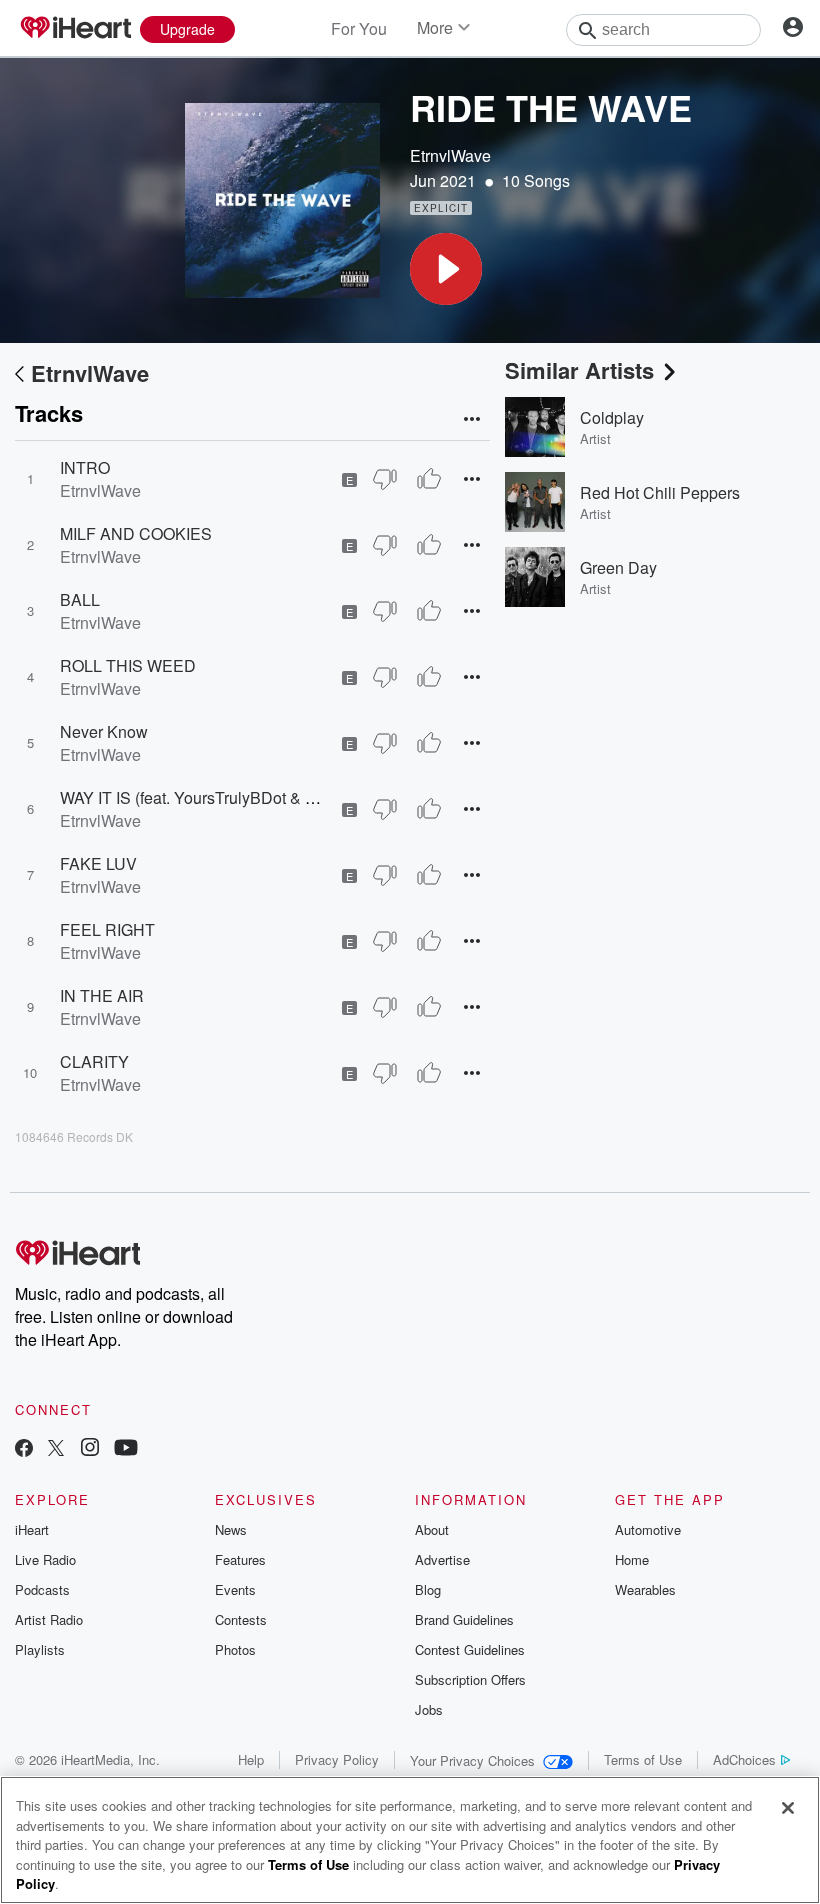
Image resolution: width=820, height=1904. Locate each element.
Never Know (104, 731)
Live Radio (45, 1559)
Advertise (442, 1559)
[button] (446, 269)
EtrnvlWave (450, 155)
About (432, 1529)
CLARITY (94, 1061)
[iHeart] (75, 29)
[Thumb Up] (429, 479)
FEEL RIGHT (107, 929)
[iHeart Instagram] (90, 1449)
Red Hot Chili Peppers (660, 492)
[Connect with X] (56, 1449)
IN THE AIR (102, 995)
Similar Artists (579, 370)
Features (240, 1559)
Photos (235, 1649)
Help (251, 1759)
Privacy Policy (337, 1759)
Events (235, 1589)
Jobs (429, 1709)
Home (632, 1559)
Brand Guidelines (464, 1619)
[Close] (788, 1808)
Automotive (648, 1529)
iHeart (32, 1529)
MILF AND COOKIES (136, 533)
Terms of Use (643, 1759)
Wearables (645, 1589)
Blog (428, 1589)
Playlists (40, 1649)
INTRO (85, 467)
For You (359, 28)
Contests (241, 1619)
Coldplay (612, 417)
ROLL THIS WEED (128, 665)
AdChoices (744, 1759)
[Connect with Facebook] (24, 1449)
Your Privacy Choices (472, 1760)
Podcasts (42, 1589)
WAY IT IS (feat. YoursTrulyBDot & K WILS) (212, 797)
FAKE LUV (98, 863)
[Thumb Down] (385, 479)
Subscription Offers (470, 1679)
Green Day (618, 567)
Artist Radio (49, 1619)
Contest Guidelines (470, 1649)
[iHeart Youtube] (126, 1449)
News (231, 1529)
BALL (80, 599)
